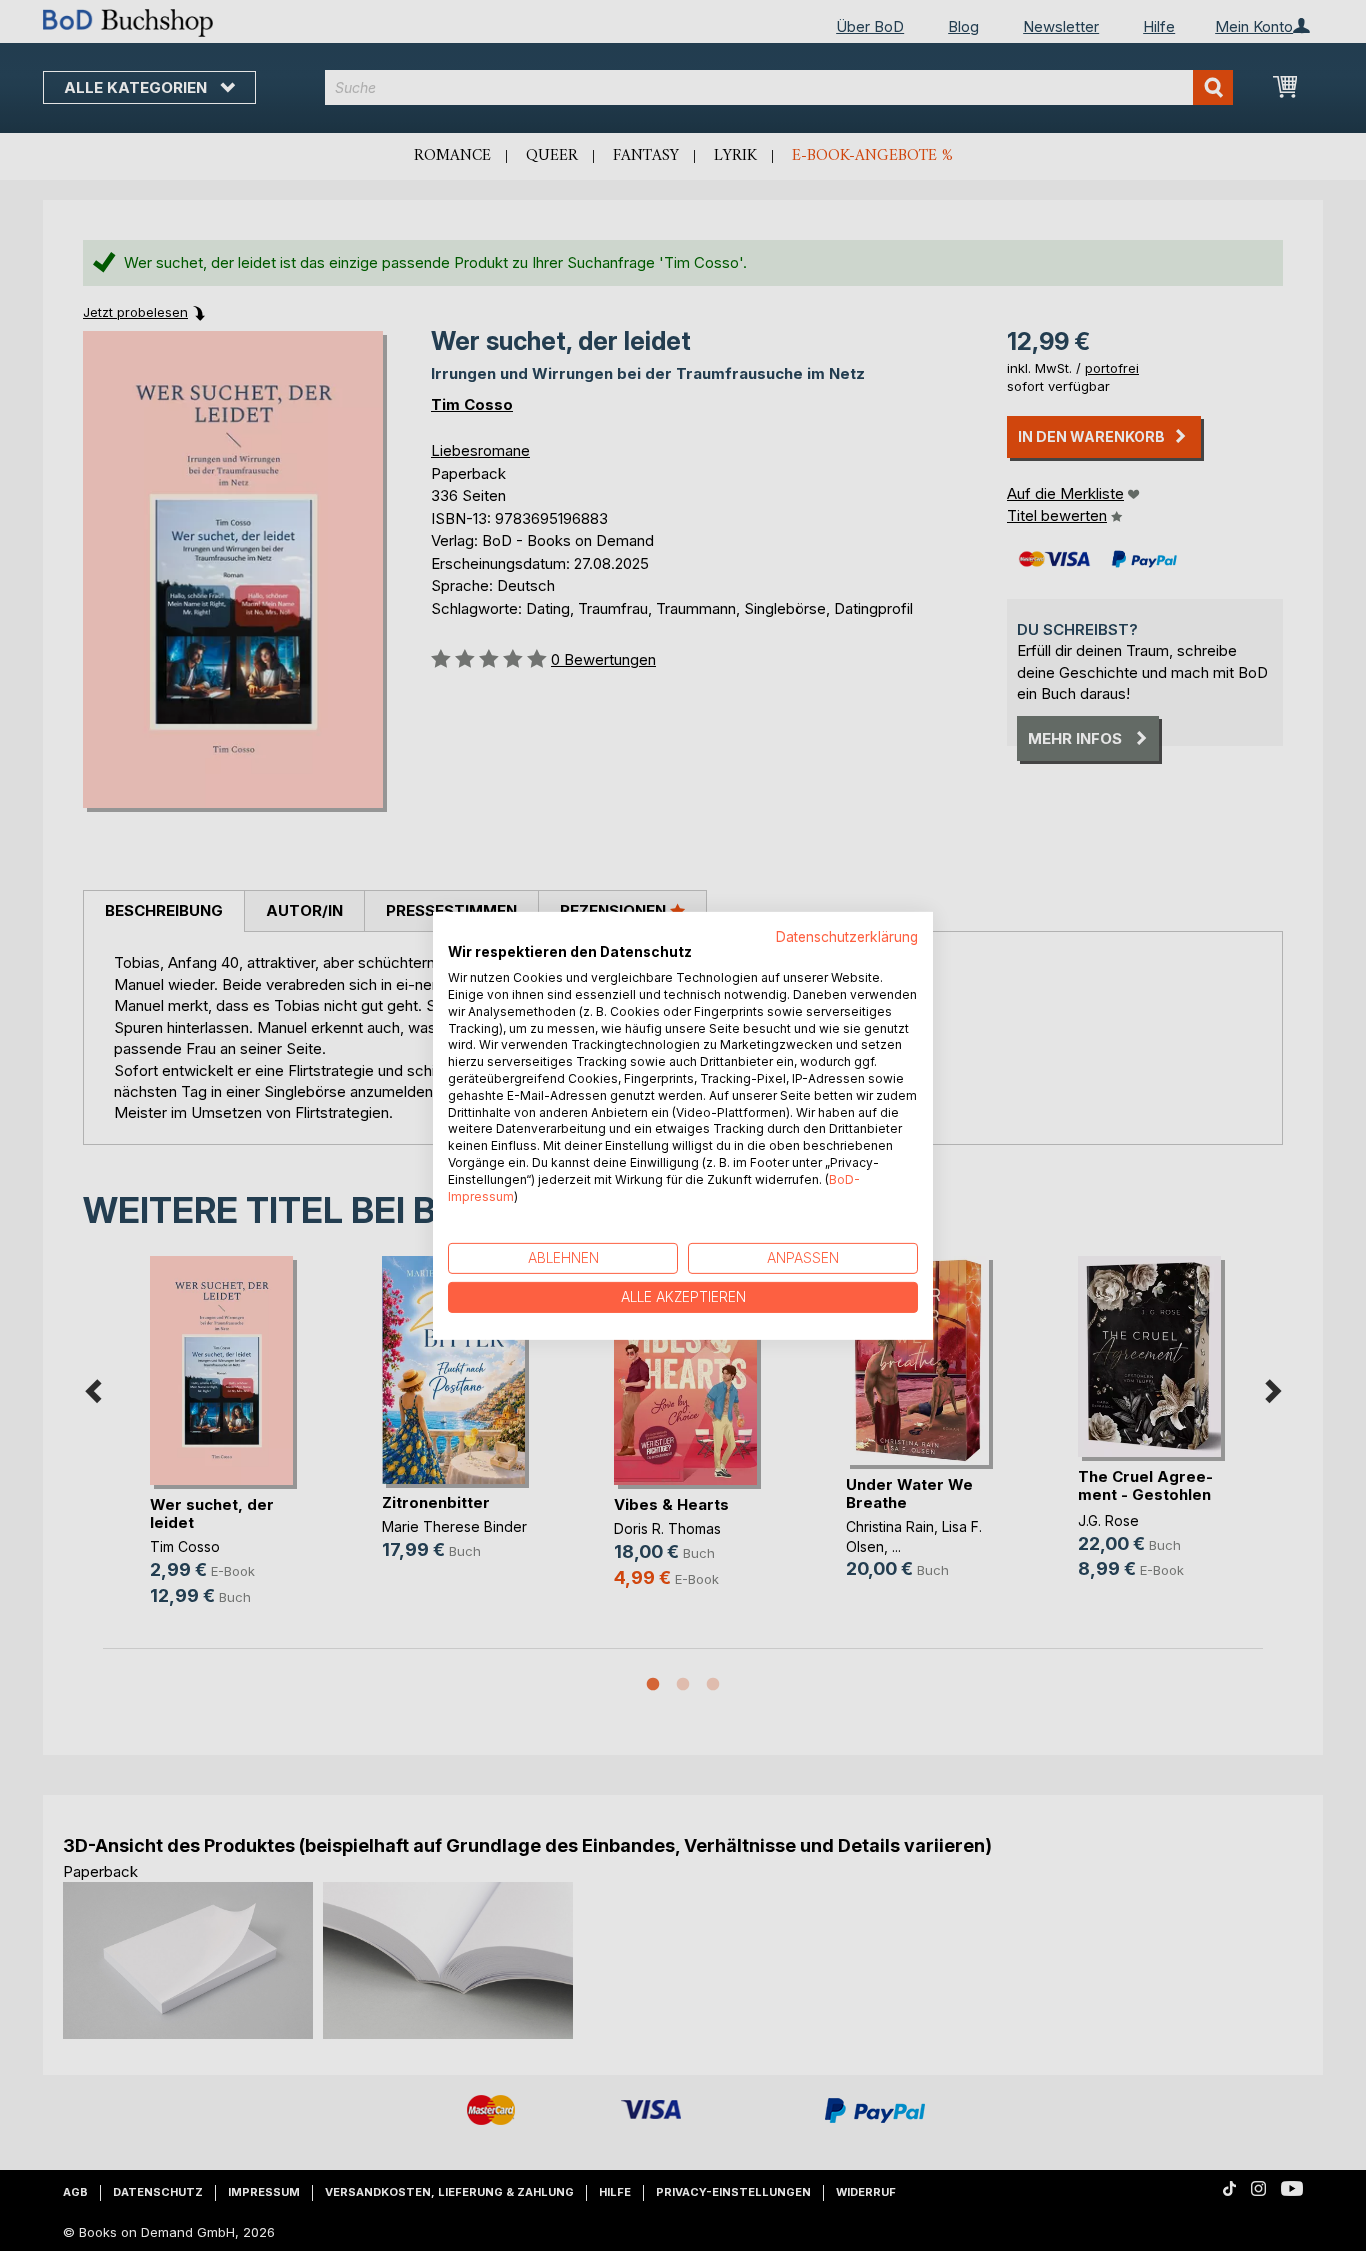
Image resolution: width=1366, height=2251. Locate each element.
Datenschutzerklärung (847, 936)
